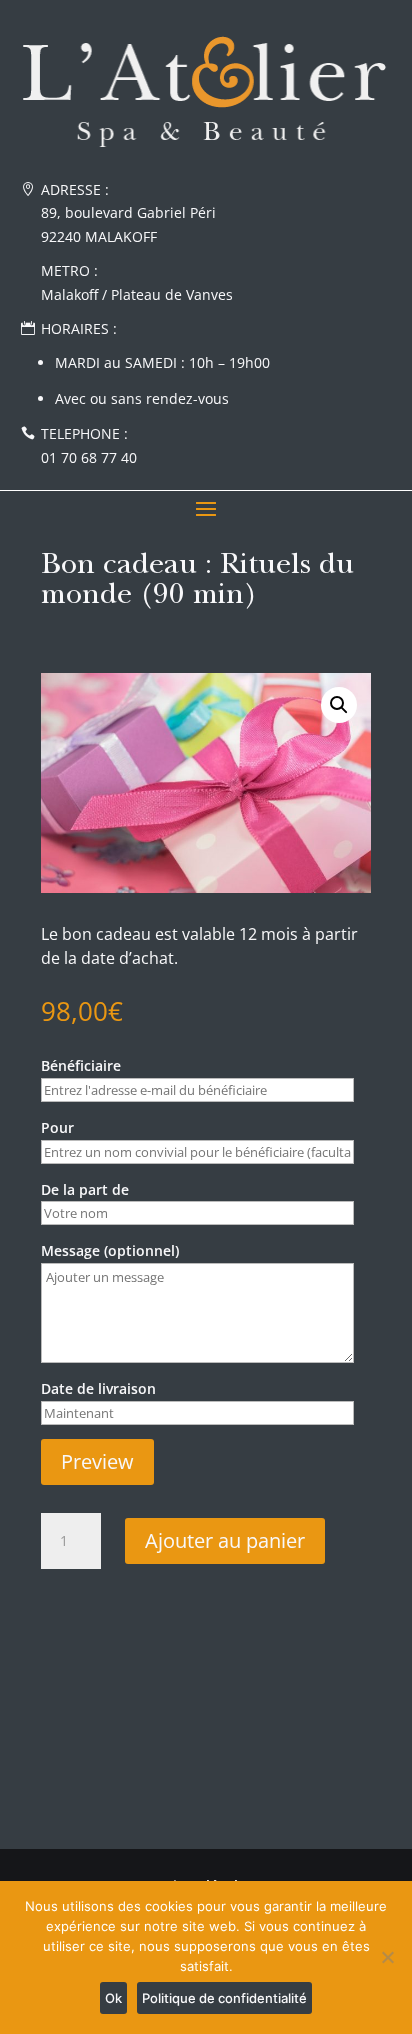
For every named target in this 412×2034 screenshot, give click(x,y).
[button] (339, 705)
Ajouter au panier (225, 1540)
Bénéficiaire (81, 1065)
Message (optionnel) (110, 1250)
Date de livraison (98, 1388)
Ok (113, 1998)
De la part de (85, 1189)
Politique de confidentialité (224, 1998)
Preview (97, 1461)
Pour (57, 1127)
